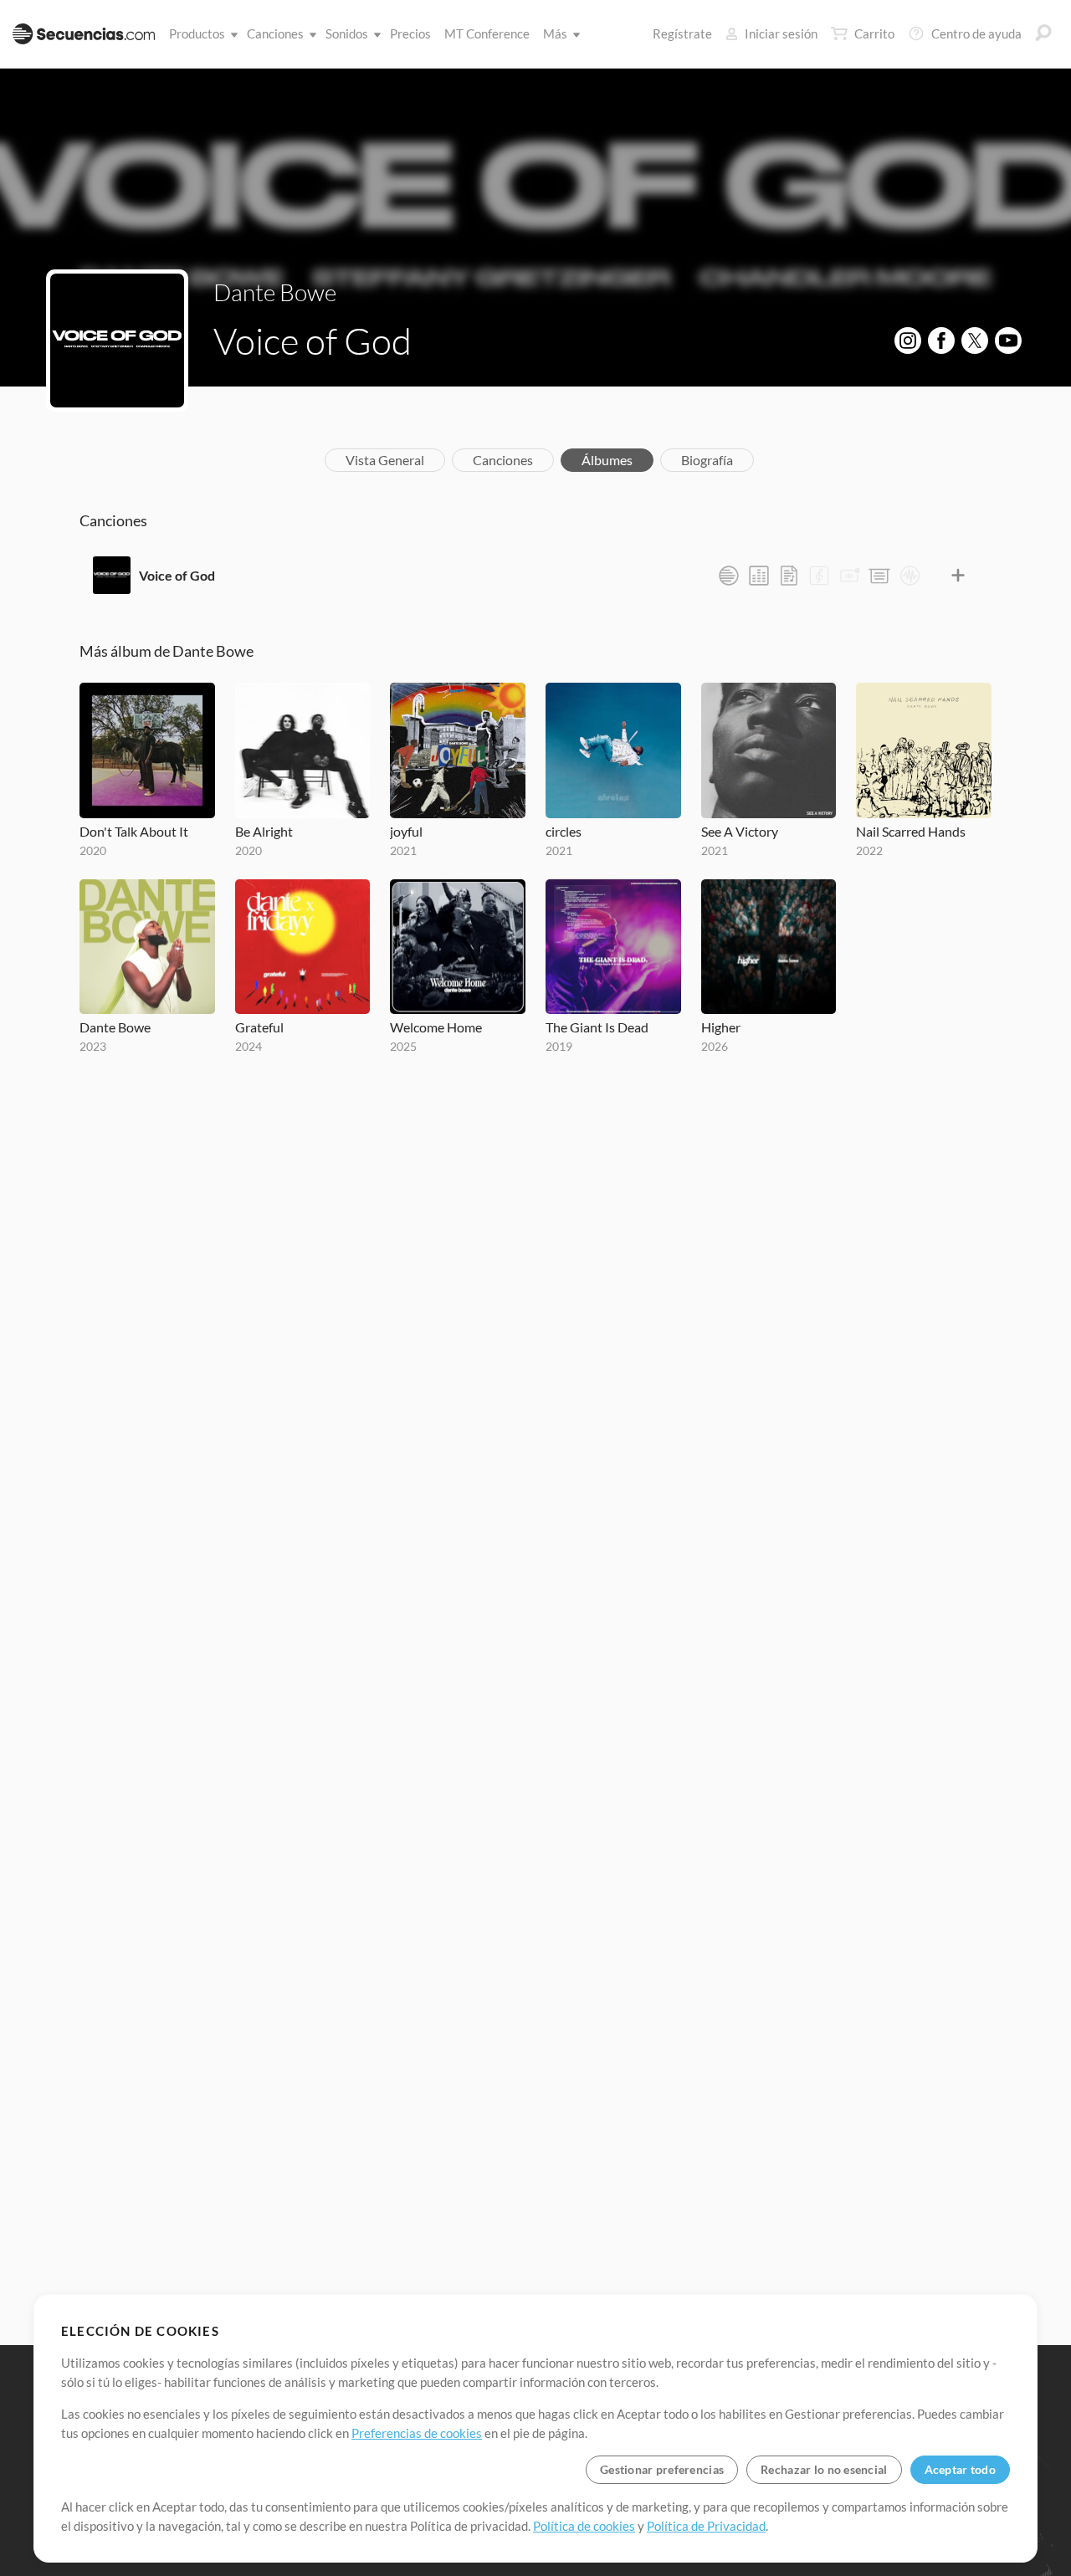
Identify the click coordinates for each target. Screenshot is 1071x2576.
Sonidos (347, 33)
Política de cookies (584, 2526)
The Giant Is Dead (597, 1027)
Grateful (259, 1027)
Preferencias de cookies (417, 2433)
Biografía (707, 460)
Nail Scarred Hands (911, 831)
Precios (410, 33)
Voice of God (177, 575)
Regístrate (682, 33)
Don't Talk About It (134, 831)
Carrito (874, 33)
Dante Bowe (275, 292)
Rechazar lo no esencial (824, 2469)
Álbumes (607, 460)
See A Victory (740, 831)
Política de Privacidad (706, 2526)
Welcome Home (436, 1027)
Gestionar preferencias (662, 2469)
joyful (406, 831)
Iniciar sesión (781, 33)
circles (564, 831)
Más (555, 33)
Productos (197, 33)
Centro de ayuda (976, 33)
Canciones (275, 33)
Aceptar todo (960, 2469)
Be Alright (264, 831)
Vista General (385, 460)
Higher (721, 1027)
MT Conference (487, 33)
